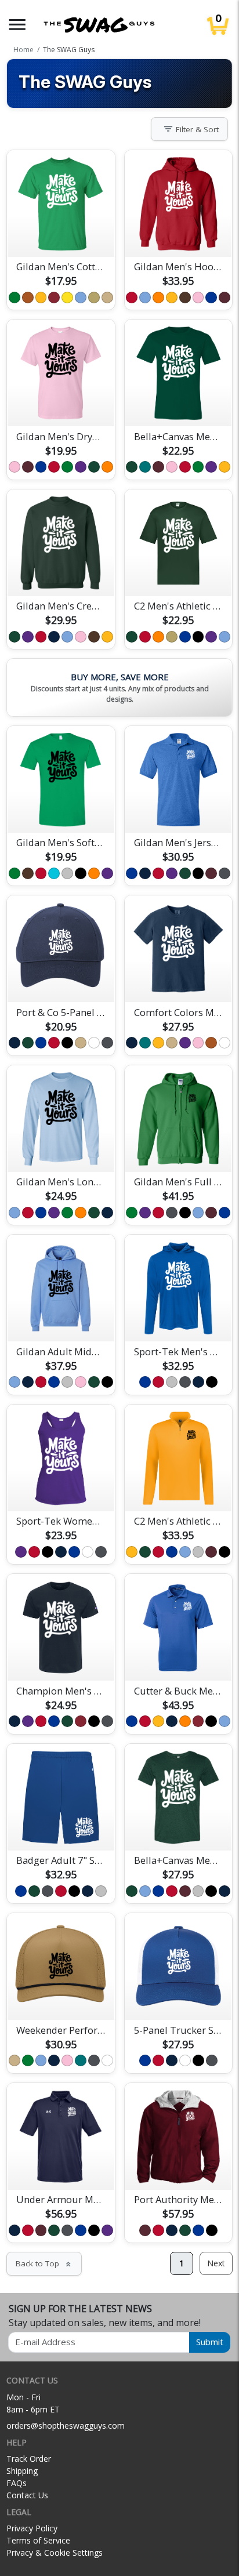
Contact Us (27, 2495)
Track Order (29, 2459)
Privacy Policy (32, 2528)
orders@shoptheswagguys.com (66, 2426)
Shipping (22, 2471)
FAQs (17, 2483)
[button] (17, 25)
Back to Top (44, 2263)
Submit (210, 2342)
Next (216, 2263)
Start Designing (61, 234)
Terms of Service (38, 2540)
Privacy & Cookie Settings (55, 2553)
